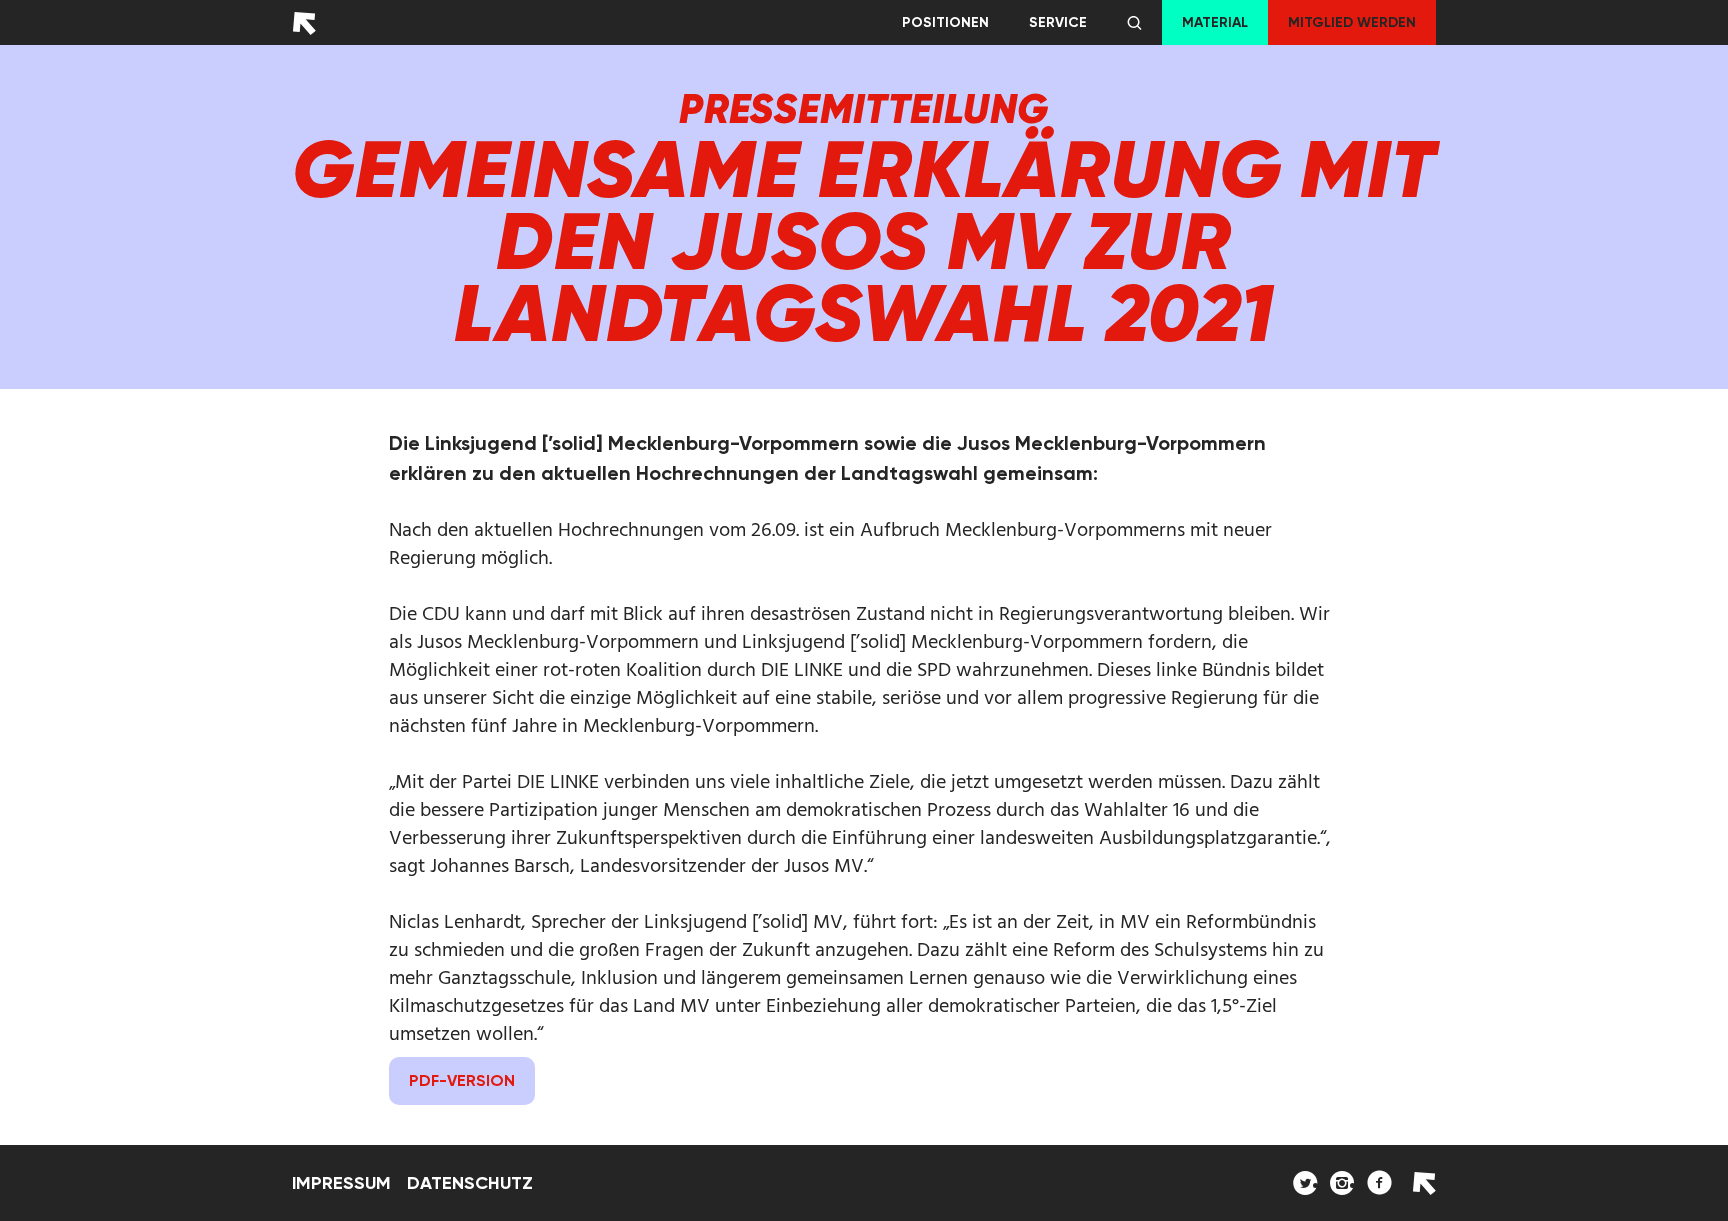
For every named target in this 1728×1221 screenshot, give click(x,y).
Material (1215, 22)
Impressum (341, 1183)
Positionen (945, 22)
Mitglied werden (1352, 22)
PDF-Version (462, 1080)
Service (1058, 22)
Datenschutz (470, 1183)
